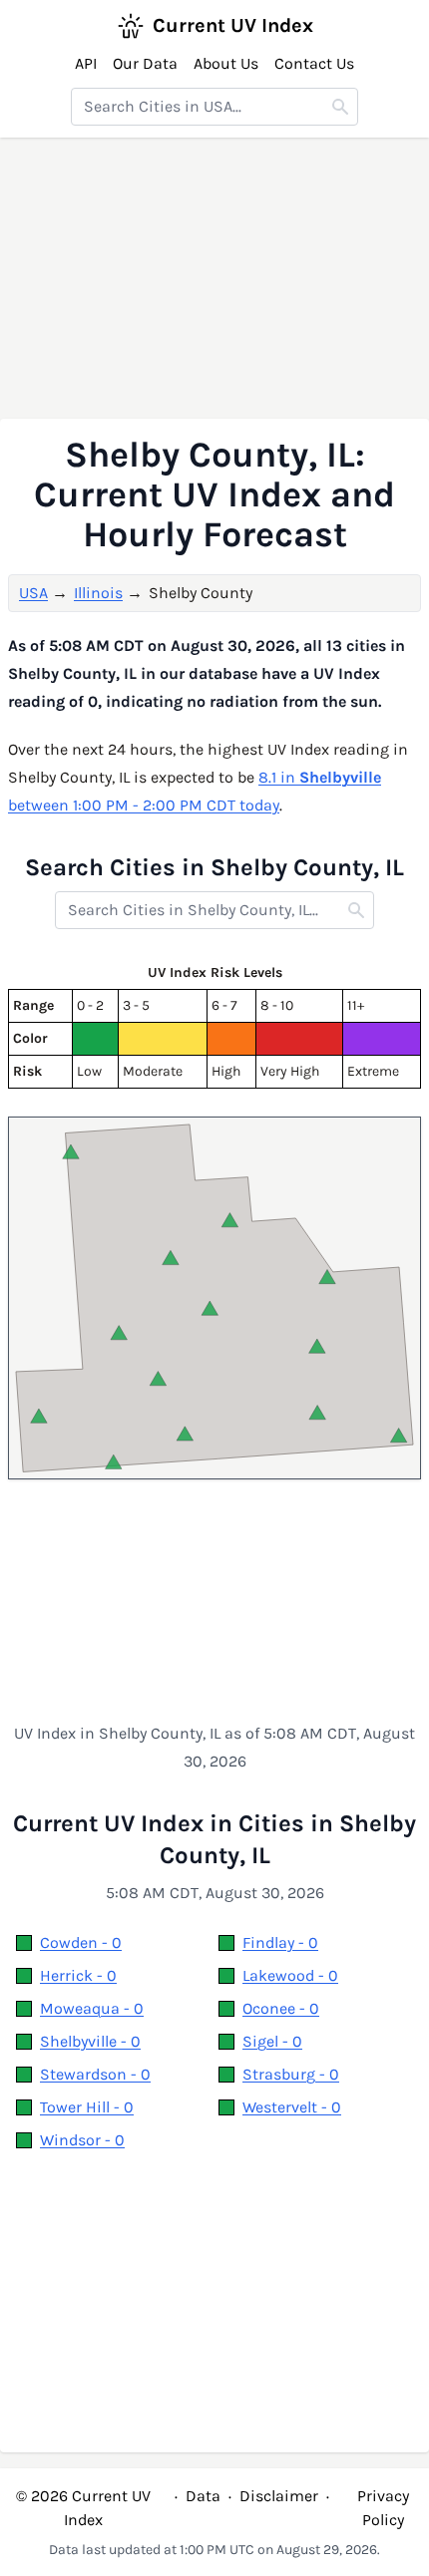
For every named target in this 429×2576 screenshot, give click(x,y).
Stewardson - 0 (95, 2074)
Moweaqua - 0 (92, 2008)
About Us (226, 63)
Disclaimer (279, 2496)
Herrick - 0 (78, 1975)
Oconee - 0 (281, 2008)
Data (203, 2496)
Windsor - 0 (82, 2140)
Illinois (98, 593)
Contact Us (314, 63)
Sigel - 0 (272, 2041)
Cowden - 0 (81, 1942)
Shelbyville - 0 (90, 2041)
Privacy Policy (383, 2508)
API (86, 63)
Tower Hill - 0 (87, 2107)
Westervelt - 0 (292, 2107)
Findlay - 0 (280, 1942)
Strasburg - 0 (291, 2074)
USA (33, 593)
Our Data (145, 63)
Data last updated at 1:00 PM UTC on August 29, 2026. (214, 2550)
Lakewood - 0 (290, 1975)
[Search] (340, 107)
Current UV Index (233, 25)
